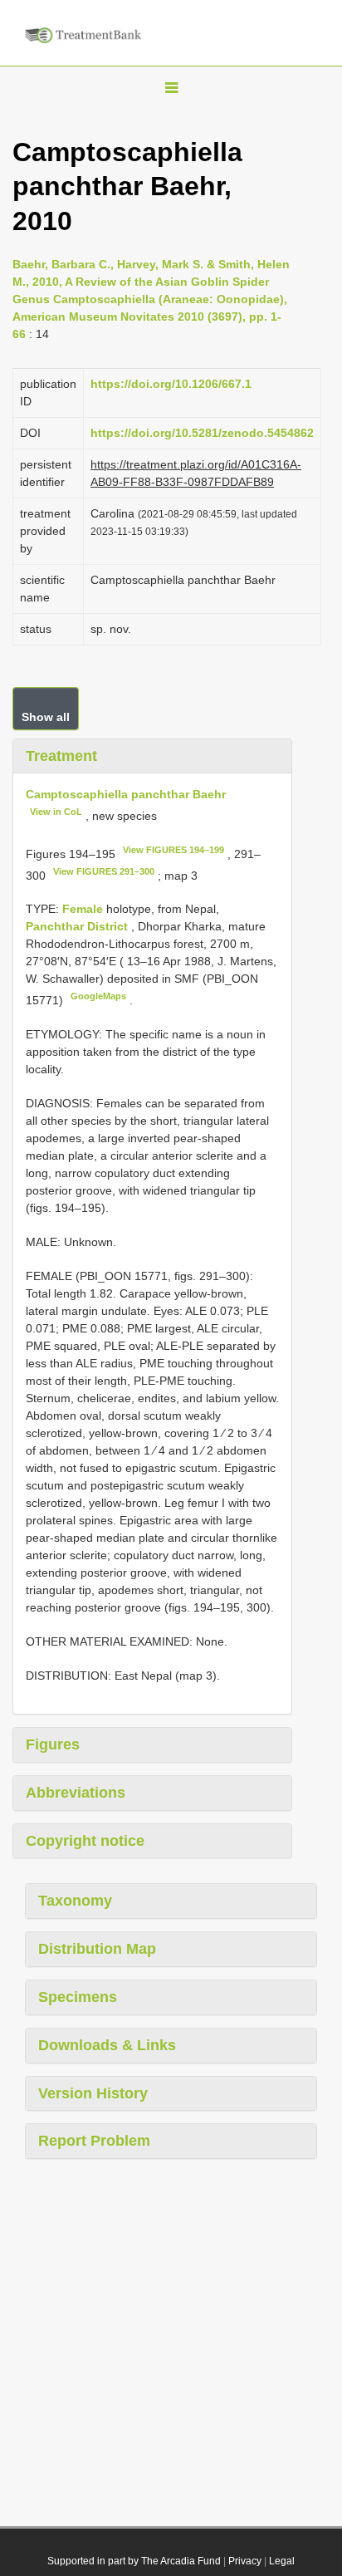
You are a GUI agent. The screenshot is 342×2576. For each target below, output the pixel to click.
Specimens (78, 1997)
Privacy (245, 2561)
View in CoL (56, 812)
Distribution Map (97, 1949)
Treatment (61, 756)
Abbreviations (76, 1793)
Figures (53, 1744)
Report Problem (94, 2141)
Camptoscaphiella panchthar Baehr (126, 794)
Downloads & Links (107, 2045)
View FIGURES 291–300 (104, 871)
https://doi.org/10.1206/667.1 (171, 384)
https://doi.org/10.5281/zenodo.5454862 (202, 433)
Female (84, 909)
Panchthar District (78, 926)
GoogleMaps (98, 996)
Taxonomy (75, 1901)
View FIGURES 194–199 (173, 850)
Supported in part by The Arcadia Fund (134, 2561)
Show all (46, 717)
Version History (93, 2093)
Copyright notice (85, 1841)
